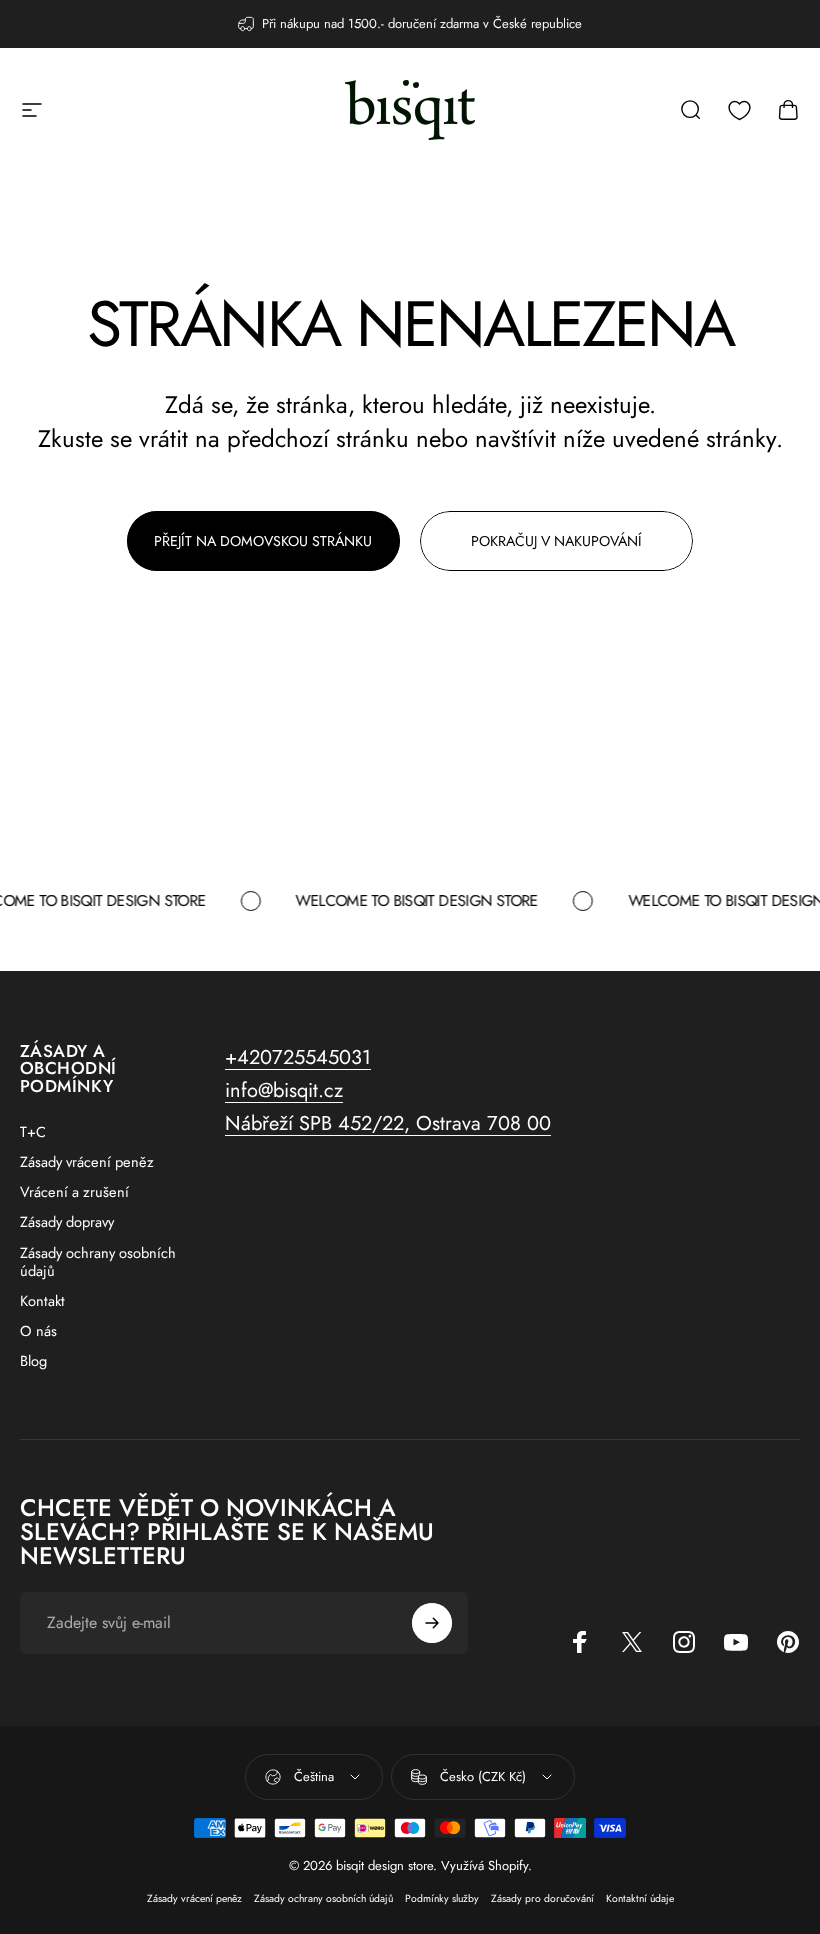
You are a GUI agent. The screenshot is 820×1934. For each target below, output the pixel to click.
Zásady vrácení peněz (87, 1162)
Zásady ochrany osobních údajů (98, 1262)
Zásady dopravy (67, 1222)
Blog (33, 1361)
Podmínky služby (442, 1898)
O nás (38, 1331)
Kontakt (42, 1301)
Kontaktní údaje (640, 1898)
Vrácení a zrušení (74, 1192)
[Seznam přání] (739, 110)
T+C (33, 1132)
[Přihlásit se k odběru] (432, 1623)
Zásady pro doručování (542, 1898)
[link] (388, 1123)
